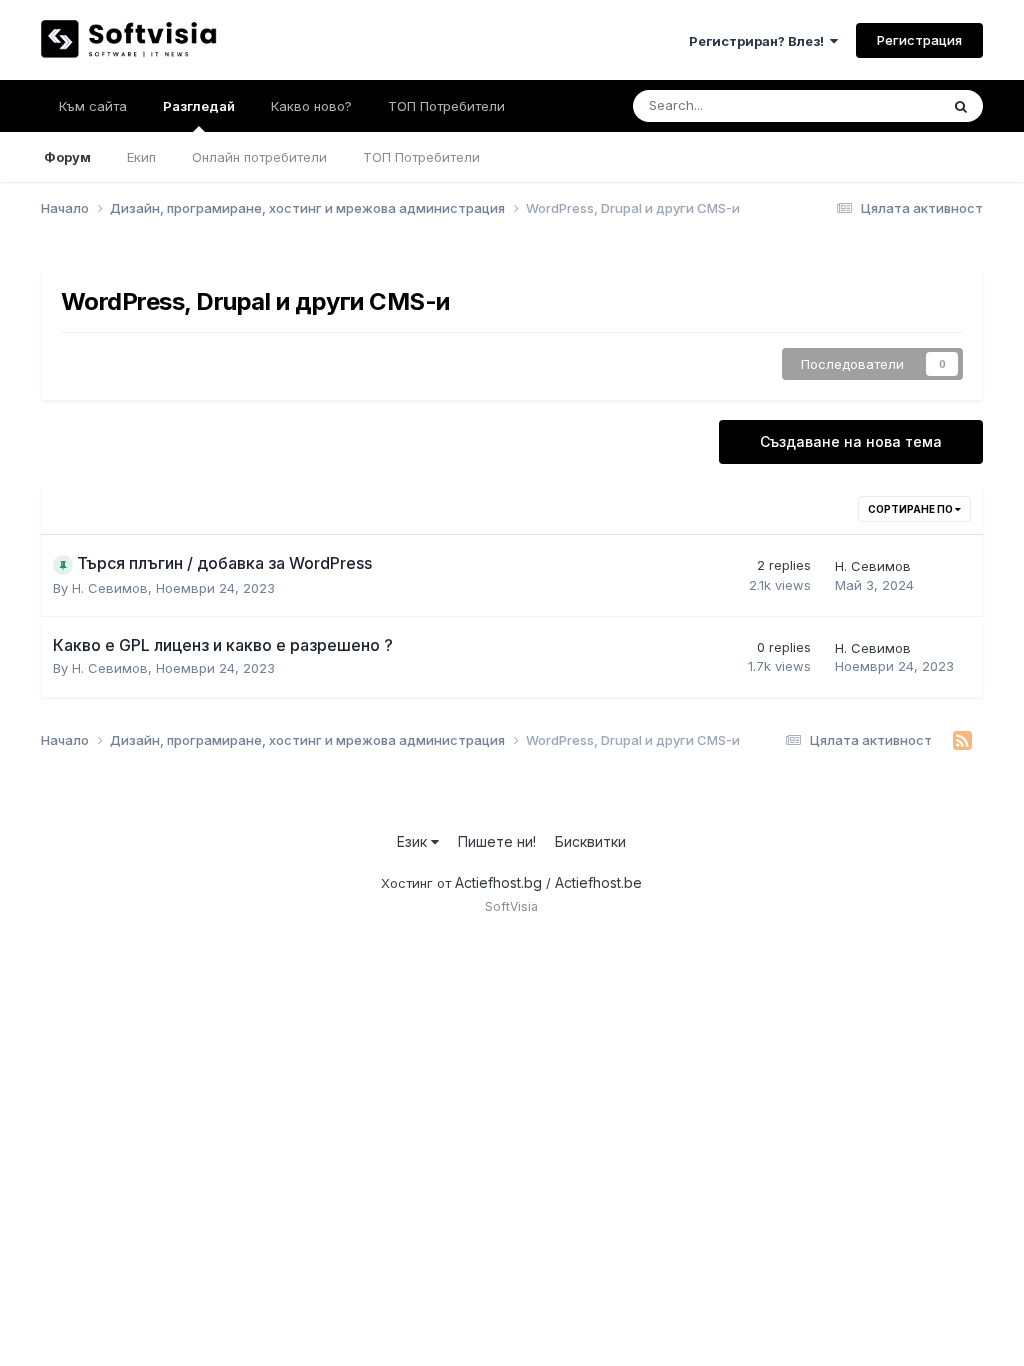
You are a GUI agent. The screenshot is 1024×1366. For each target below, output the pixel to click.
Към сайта (93, 106)
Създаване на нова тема (851, 441)
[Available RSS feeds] (962, 741)
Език (414, 841)
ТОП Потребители (421, 157)
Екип (141, 157)
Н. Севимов (110, 588)
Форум (67, 157)
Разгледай (199, 106)
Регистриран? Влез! (759, 41)
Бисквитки (590, 841)
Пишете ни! (497, 841)
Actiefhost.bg (498, 882)
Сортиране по (911, 509)
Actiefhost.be (598, 882)
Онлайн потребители (259, 157)
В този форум (872, 105)
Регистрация (919, 40)
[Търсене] (961, 106)
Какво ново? (311, 106)
